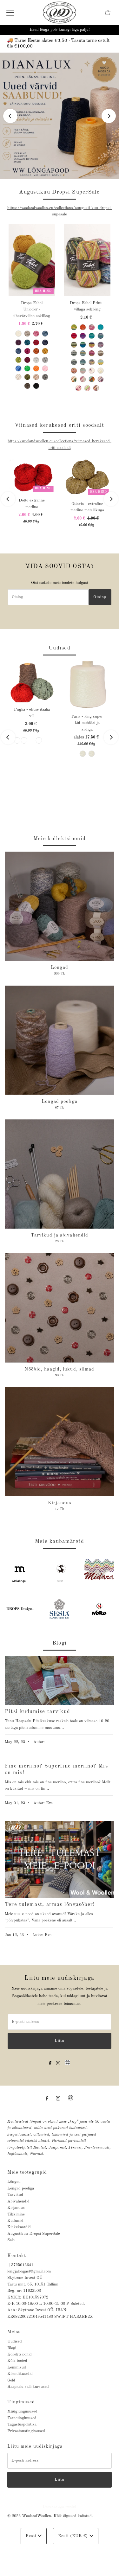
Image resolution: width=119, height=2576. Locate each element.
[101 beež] (27, 334)
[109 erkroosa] (27, 351)
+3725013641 (20, 2265)
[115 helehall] (45, 360)
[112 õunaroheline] (18, 360)
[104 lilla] (18, 342)
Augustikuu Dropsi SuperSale (34, 2234)
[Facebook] (50, 2063)
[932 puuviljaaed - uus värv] (96, 388)
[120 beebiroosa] (45, 368)
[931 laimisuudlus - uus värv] (87, 388)
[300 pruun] (27, 386)
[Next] (109, 116)
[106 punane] (36, 342)
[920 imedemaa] (92, 362)
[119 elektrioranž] (36, 368)
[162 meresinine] (101, 327)
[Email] (67, 2067)
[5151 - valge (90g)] (92, 754)
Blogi (12, 2348)
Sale (11, 2240)
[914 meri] (83, 362)
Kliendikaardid (20, 2374)
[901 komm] (92, 345)
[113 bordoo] (27, 360)
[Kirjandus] (60, 1442)
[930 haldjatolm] (78, 388)
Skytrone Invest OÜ (25, 2278)
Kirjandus (16, 2208)
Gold (11, 2380)
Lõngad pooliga (21, 2188)
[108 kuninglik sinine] (18, 351)
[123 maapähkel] (36, 377)
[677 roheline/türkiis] (83, 345)
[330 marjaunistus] (83, 336)
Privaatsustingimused (26, 2431)
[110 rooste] (36, 351)
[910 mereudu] (83, 353)
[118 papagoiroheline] (27, 368)
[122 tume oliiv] (27, 377)
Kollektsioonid (20, 2354)
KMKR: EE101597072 (28, 2297)
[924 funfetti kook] (92, 371)
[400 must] (36, 386)
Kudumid (15, 2221)
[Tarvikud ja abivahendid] (60, 1174)
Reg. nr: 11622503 (24, 2291)
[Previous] (10, 116)
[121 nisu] (18, 377)
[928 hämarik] (92, 379)
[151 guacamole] (74, 327)
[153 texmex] (83, 327)
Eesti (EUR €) (74, 2536)
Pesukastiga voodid (60, 2506)
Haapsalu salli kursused (28, 2387)
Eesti (32, 2536)
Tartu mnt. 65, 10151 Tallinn (33, 2284)
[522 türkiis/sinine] (101, 336)
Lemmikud (17, 2367)
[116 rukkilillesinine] (18, 368)
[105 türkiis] (27, 342)
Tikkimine (16, 2214)
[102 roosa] (36, 334)
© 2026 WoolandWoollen (29, 2516)
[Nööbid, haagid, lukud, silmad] (60, 1308)
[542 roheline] (74, 345)
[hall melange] (17, 740)
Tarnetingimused (22, 2418)
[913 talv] (74, 362)
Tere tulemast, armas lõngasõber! (50, 1905)
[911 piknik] (92, 353)
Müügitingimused (22, 2411)
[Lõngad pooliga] (60, 1040)
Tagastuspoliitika (22, 2424)
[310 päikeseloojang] (74, 336)
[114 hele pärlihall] (36, 360)
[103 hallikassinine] (45, 334)
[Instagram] (58, 2063)
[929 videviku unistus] (101, 379)
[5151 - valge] (83, 754)
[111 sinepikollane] (45, 351)
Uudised (15, 2341)
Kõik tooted (17, 2361)
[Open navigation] (10, 13)
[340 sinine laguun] (92, 336)
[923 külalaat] (83, 371)
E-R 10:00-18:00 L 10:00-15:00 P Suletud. (46, 2304)
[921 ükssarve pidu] (101, 362)
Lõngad (14, 2182)
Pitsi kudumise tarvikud (37, 1712)
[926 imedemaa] (74, 379)
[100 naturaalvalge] (18, 334)
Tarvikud (15, 2195)
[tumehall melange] (24, 740)
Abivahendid (18, 2201)
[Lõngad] (60, 906)
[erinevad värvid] (39, 740)
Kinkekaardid (19, 2227)
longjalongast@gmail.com (29, 2271)
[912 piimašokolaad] (101, 353)
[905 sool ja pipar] (74, 353)
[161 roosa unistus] (92, 327)
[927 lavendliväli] (83, 379)
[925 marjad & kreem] (101, 371)
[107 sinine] (45, 342)
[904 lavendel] (101, 345)
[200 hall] (45, 377)
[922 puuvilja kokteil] (74, 371)
